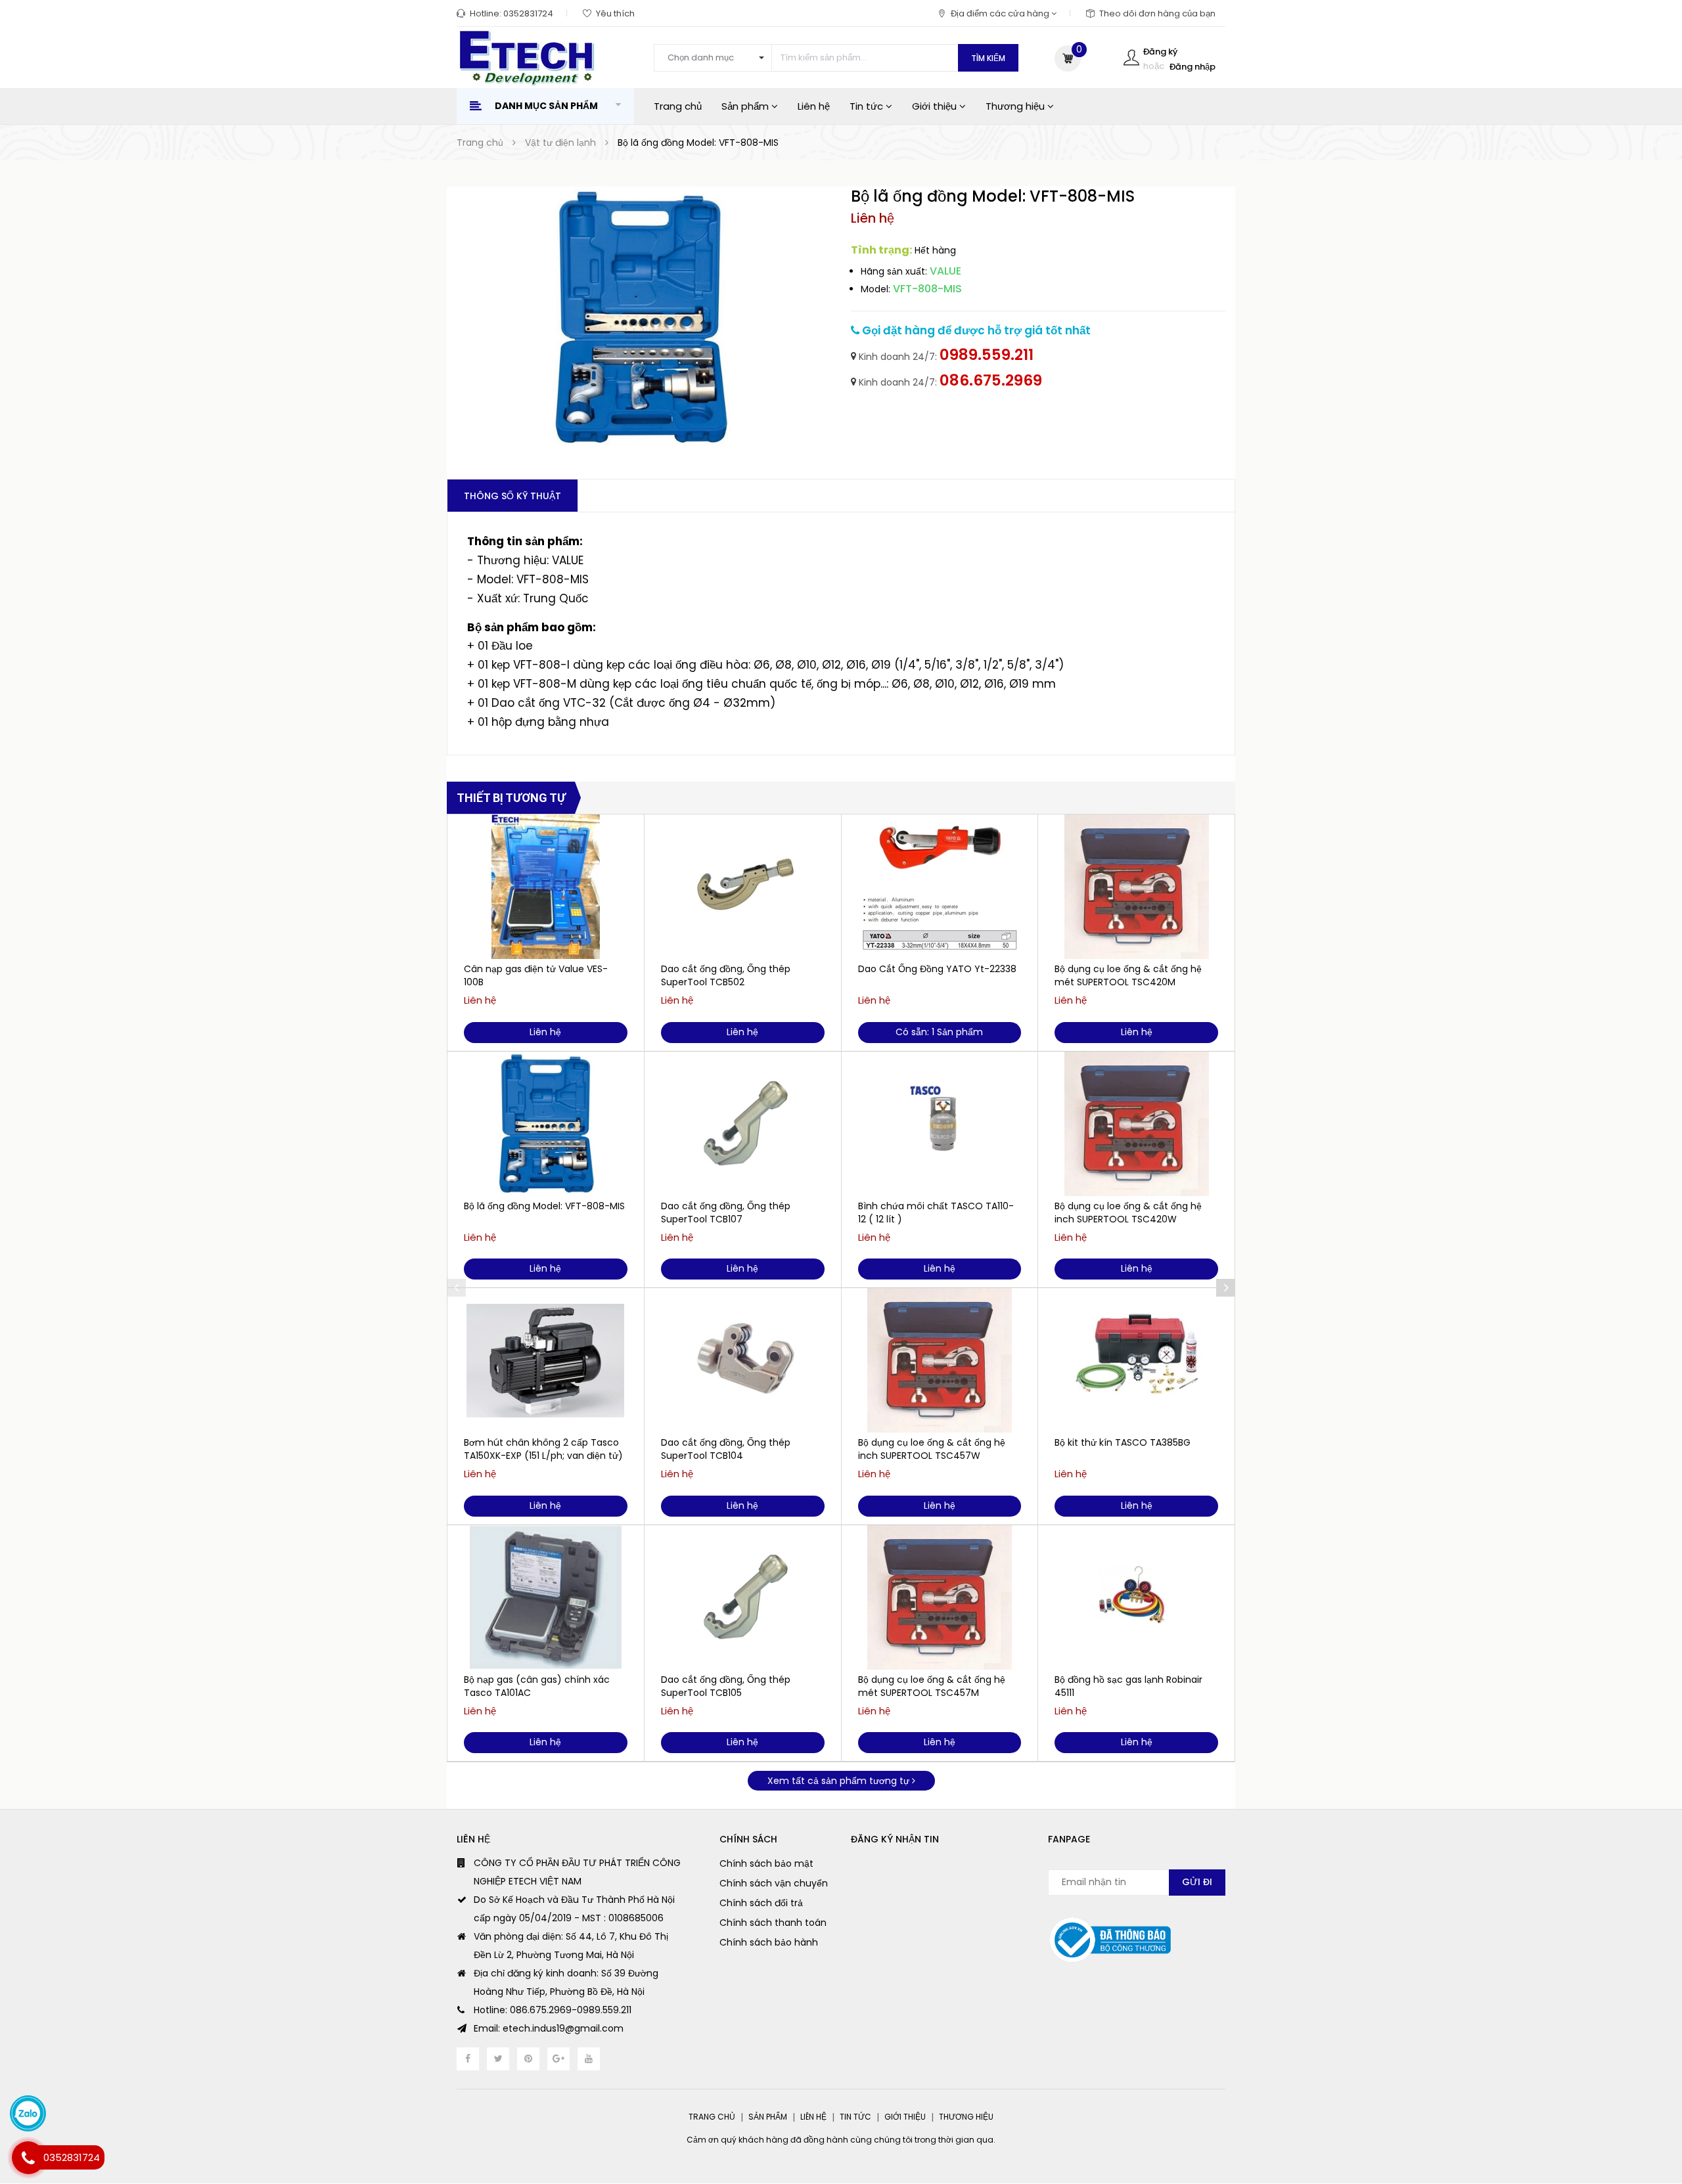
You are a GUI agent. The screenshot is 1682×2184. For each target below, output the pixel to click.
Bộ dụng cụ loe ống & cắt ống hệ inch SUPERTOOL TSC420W (1128, 1213)
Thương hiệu (1016, 106)
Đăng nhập (1193, 67)
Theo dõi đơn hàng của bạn (1157, 13)
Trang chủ (678, 106)
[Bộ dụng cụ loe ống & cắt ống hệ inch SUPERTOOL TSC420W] (1136, 1124)
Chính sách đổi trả (761, 1903)
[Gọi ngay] (28, 2158)
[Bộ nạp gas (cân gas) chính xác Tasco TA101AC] (546, 1597)
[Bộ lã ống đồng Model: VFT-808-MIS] (546, 1124)
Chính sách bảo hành (769, 1942)
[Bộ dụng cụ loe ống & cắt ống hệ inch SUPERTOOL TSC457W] (940, 1360)
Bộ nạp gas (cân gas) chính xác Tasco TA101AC (537, 1686)
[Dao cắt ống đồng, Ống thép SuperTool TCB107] (743, 1124)
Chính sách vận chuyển (774, 1883)
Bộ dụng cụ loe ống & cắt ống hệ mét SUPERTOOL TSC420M (1128, 975)
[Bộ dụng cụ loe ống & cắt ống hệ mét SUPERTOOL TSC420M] (1136, 887)
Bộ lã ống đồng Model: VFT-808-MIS (544, 1206)
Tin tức (868, 106)
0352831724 (528, 13)
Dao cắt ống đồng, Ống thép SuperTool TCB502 (726, 975)
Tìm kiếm (988, 58)
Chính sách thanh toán (773, 1923)
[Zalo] (28, 2113)
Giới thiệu (936, 106)
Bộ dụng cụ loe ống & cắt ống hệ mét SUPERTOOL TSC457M (932, 1686)
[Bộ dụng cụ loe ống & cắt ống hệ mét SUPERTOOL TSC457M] (940, 1597)
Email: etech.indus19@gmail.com (549, 2028)
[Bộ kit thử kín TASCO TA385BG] (1136, 1360)
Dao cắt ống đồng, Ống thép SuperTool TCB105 (726, 1686)
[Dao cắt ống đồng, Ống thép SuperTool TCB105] (743, 1597)
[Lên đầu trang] (1646, 2102)
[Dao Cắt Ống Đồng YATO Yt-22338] (940, 887)
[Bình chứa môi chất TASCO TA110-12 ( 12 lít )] (940, 1124)
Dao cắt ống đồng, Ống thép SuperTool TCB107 (726, 1213)
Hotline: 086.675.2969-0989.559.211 (553, 2010)
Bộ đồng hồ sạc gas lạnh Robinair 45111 (1128, 1686)
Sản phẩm (746, 106)
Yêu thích (615, 13)
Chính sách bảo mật (766, 1863)
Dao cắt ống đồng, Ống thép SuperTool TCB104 (726, 1449)
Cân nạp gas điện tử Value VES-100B (536, 975)
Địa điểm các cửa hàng (1001, 13)
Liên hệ (814, 106)
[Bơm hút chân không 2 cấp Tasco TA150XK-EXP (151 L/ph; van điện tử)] (546, 1360)
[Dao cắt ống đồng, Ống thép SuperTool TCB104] (743, 1360)
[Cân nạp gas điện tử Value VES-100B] (546, 887)
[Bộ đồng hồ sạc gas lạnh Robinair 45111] (1136, 1597)
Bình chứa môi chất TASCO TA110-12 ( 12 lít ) (936, 1213)
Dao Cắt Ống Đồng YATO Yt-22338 (937, 969)
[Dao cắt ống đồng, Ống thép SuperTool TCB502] (743, 887)
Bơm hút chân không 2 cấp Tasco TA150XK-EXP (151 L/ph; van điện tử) (543, 1449)
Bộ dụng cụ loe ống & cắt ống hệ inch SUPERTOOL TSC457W (932, 1449)
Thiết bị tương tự (511, 798)
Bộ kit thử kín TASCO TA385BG (1123, 1442)
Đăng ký (1160, 52)
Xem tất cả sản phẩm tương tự (840, 1781)
